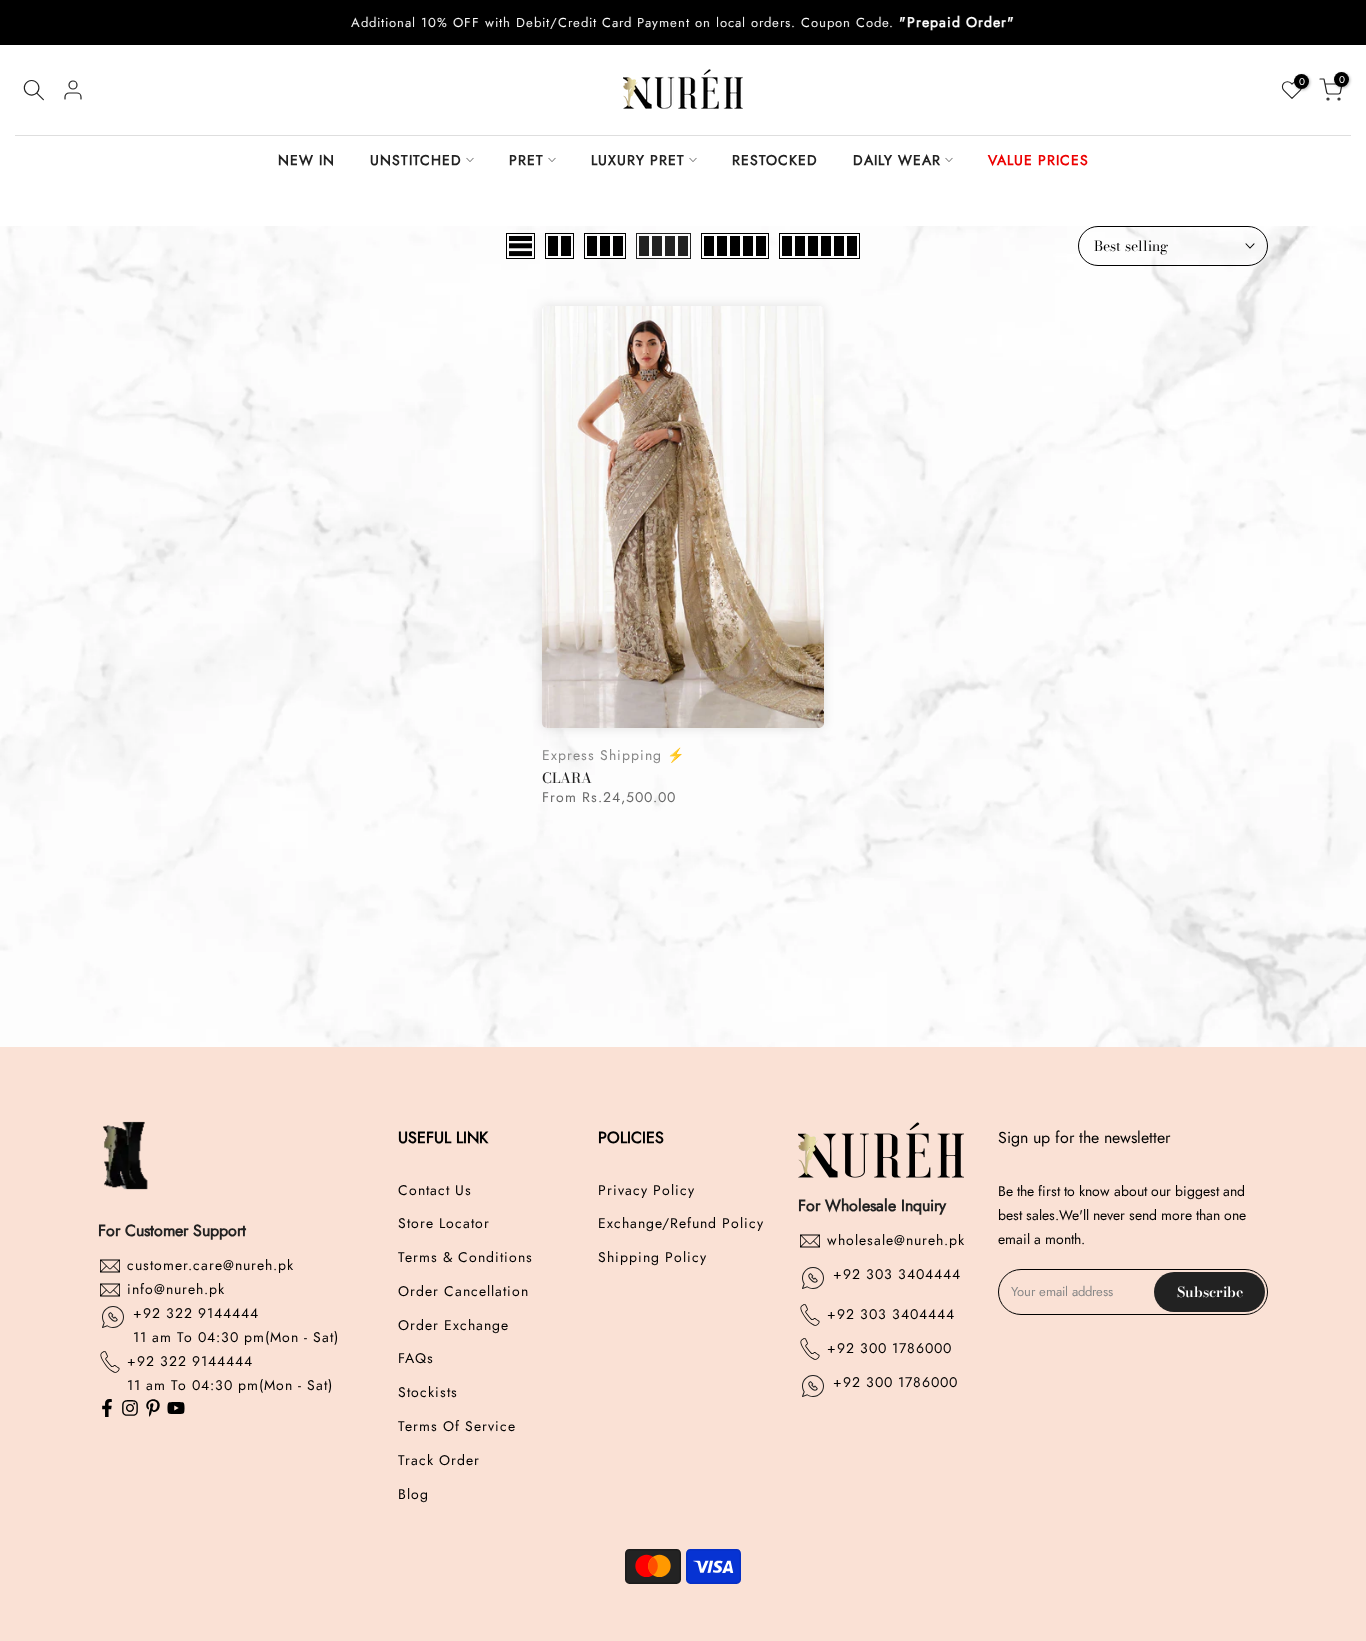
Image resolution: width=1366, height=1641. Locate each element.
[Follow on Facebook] (107, 1410)
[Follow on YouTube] (176, 1410)
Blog (413, 1494)
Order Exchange (453, 1325)
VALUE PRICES (1038, 160)
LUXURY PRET (638, 160)
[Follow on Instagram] (130, 1410)
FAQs (416, 1358)
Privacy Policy (646, 1190)
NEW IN (306, 160)
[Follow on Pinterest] (153, 1410)
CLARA (567, 778)
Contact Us (435, 1190)
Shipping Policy (652, 1257)
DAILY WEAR (897, 160)
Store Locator (444, 1223)
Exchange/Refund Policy (681, 1223)
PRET (526, 160)
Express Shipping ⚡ (613, 755)
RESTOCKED (775, 160)
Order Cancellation (463, 1291)
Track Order (439, 1460)
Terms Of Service (457, 1426)
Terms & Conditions (465, 1257)
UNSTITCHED (416, 160)
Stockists (428, 1392)
